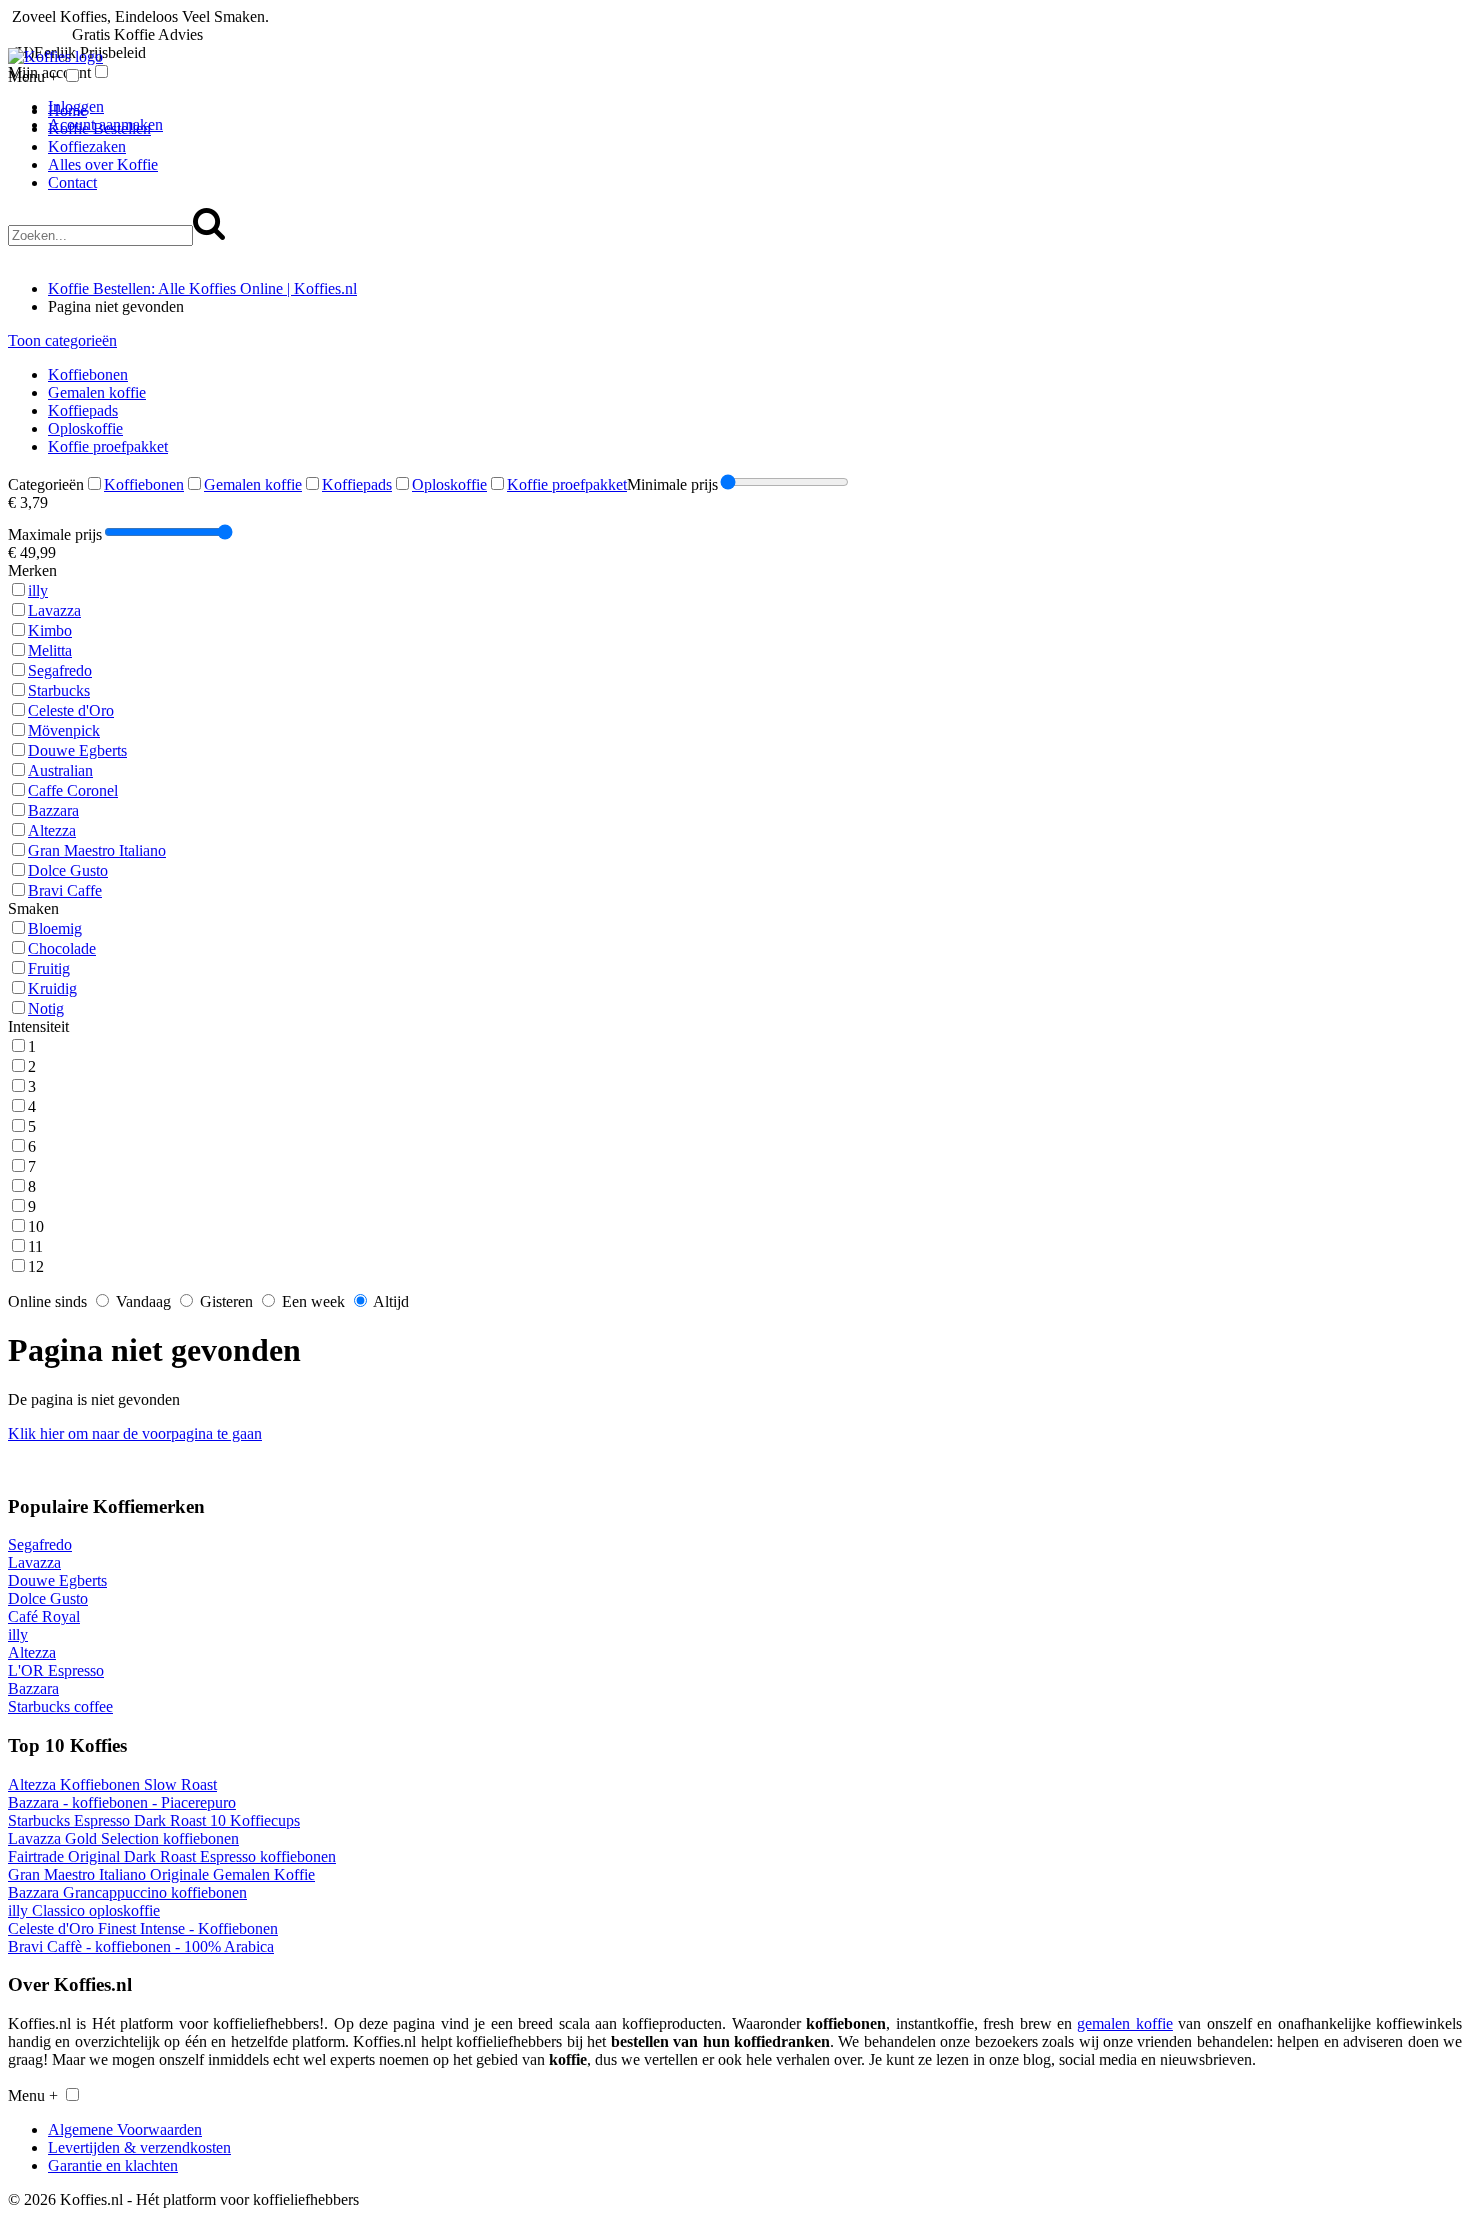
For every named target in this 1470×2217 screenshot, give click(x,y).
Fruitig (49, 968)
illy (38, 590)
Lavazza (54, 610)
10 (36, 1226)
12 (36, 1266)
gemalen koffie (1124, 2023)
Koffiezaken (87, 146)
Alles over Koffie (103, 164)
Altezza (52, 830)
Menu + (33, 76)
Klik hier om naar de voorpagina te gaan (135, 1433)
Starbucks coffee (60, 1706)
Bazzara (53, 810)
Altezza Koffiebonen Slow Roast (112, 1784)
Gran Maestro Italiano (97, 850)
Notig (46, 1008)
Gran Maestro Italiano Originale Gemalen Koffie (161, 1874)
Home (67, 110)
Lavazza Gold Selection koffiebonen (123, 1838)
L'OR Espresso (56, 1670)
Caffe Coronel (73, 790)
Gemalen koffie (97, 392)
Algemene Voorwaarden (125, 2129)
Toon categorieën (62, 340)
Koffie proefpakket (108, 446)
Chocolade (62, 948)
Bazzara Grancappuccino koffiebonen (127, 1892)
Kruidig (52, 988)
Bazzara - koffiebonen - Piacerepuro (122, 1802)
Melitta (50, 650)
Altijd (389, 1301)
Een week (311, 1301)
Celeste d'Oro (71, 710)
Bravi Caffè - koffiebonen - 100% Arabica (141, 1946)
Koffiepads (83, 410)
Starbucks (59, 690)
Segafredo (60, 670)
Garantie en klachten (113, 2165)
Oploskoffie (85, 428)
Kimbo (50, 630)
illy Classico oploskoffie (84, 1910)
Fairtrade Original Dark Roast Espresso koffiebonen (172, 1856)
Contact (72, 182)
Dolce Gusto (68, 870)
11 (35, 1246)
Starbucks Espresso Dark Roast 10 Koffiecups (154, 1820)
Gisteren (224, 1301)
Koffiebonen (88, 374)
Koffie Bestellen (99, 128)
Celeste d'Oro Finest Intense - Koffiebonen (143, 1928)
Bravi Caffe (65, 890)
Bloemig (55, 928)
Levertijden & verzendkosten (139, 2147)
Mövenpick (64, 730)
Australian (60, 770)
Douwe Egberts (77, 750)
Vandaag (141, 1301)
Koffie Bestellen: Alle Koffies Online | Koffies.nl (202, 288)
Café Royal (44, 1616)
